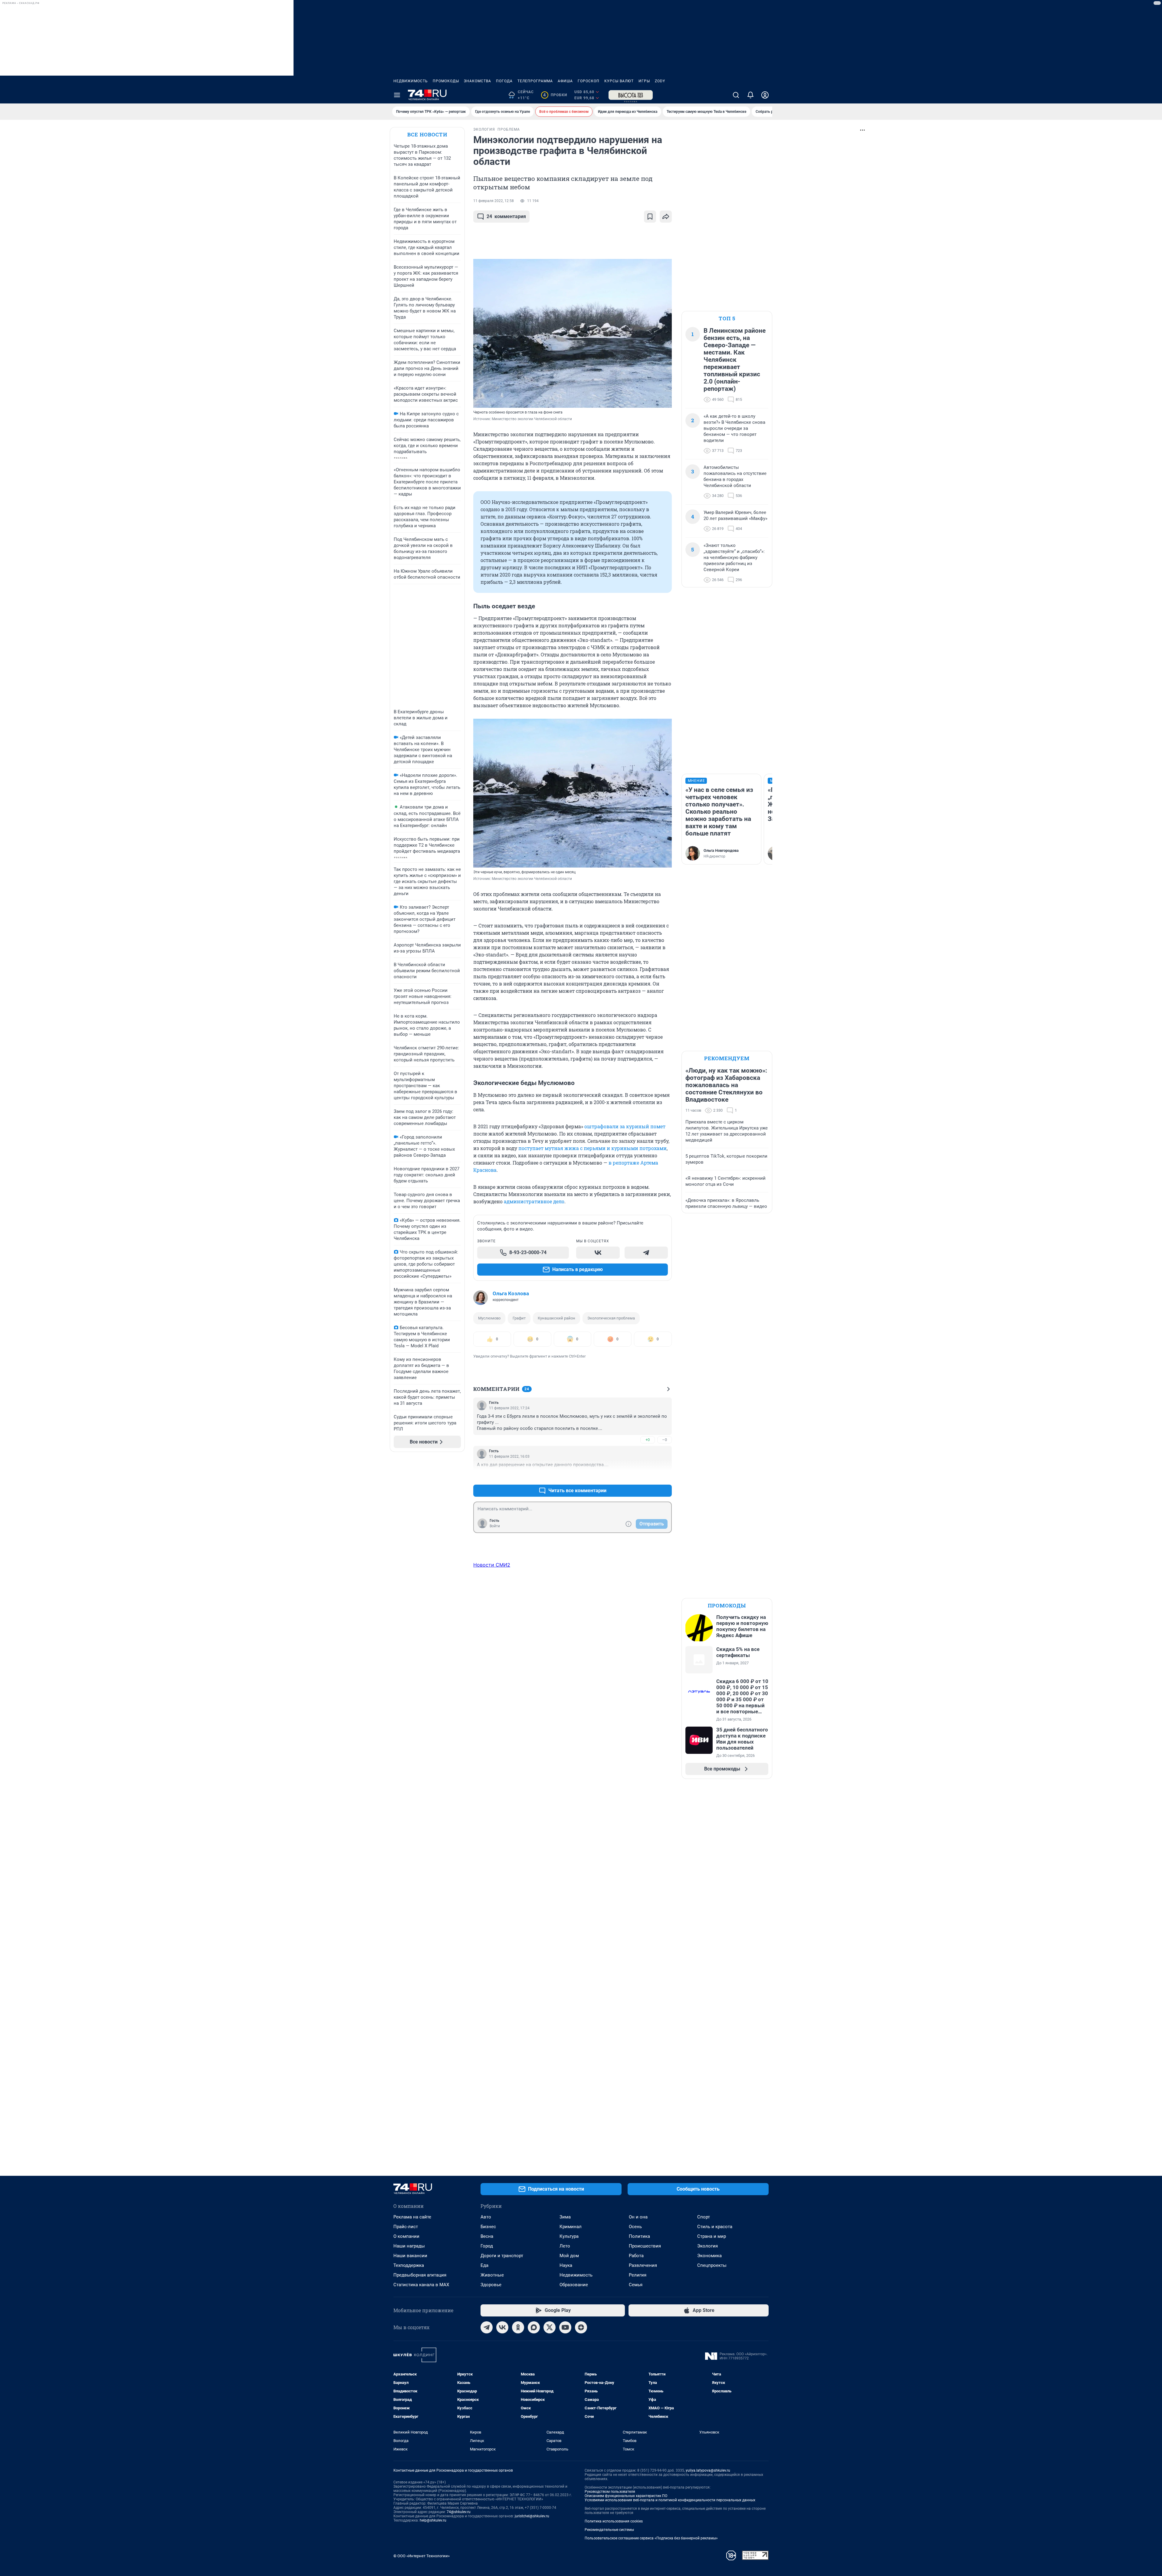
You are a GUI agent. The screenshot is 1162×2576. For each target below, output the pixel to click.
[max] (534, 2327)
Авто (486, 2217)
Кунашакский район (556, 1318)
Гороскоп (589, 81)
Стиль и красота (715, 2227)
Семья (636, 2285)
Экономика (709, 2256)
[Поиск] (736, 95)
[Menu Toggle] (397, 95)
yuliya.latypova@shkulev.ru (708, 2470)
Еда (484, 2265)
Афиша (565, 81)
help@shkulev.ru (433, 2520)
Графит (519, 1318)
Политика (639, 2236)
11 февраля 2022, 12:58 (494, 201)
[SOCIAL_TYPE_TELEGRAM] (646, 1253)
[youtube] (565, 2327)
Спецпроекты (712, 2265)
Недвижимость (411, 81)
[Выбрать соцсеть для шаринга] (666, 217)
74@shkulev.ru (459, 2512)
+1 (648, 1476)
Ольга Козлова (511, 1293)
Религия (638, 2275)
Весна (487, 2236)
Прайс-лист (406, 2227)
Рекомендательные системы (609, 2530)
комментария (506, 216)
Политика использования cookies (614, 2521)
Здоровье (491, 2285)
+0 (648, 1440)
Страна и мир (712, 2236)
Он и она (638, 2217)
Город (487, 2246)
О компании (406, 2236)
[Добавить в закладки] (650, 217)
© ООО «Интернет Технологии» (422, 2556)
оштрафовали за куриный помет (625, 1126)
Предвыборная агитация (420, 2275)
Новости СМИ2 (492, 1565)
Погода (504, 81)
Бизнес (488, 2227)
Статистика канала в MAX (421, 2285)
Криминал (571, 2227)
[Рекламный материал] (631, 95)
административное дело (534, 1201)
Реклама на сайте (412, 2217)
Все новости (427, 134)
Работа (636, 2256)
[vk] (502, 2327)
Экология (707, 2246)
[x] (550, 2327)
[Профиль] (765, 95)
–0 (665, 1440)
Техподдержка (409, 2265)
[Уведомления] (750, 95)
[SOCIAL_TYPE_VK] (598, 1253)
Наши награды (409, 2246)
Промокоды (446, 81)
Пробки (555, 95)
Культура (569, 2236)
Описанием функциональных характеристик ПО (626, 2496)
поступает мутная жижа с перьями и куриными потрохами (592, 1148)
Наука (566, 2265)
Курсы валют (619, 81)
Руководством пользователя (610, 2492)
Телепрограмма (535, 81)
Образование (574, 2285)
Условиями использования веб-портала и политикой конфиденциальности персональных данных (670, 2500)
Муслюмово (489, 1318)
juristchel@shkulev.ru (532, 2516)
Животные (492, 2275)
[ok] (518, 2327)
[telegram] (487, 2327)
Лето (565, 2246)
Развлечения (643, 2265)
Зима (565, 2217)
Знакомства (478, 81)
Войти (495, 1526)
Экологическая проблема (611, 1318)
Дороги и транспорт (502, 2256)
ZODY (660, 81)
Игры (644, 81)
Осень (635, 2227)
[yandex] (581, 2327)
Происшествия (645, 2246)
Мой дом (569, 2256)
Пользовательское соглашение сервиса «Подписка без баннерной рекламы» (651, 2538)
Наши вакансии (410, 2256)
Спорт (704, 2217)
